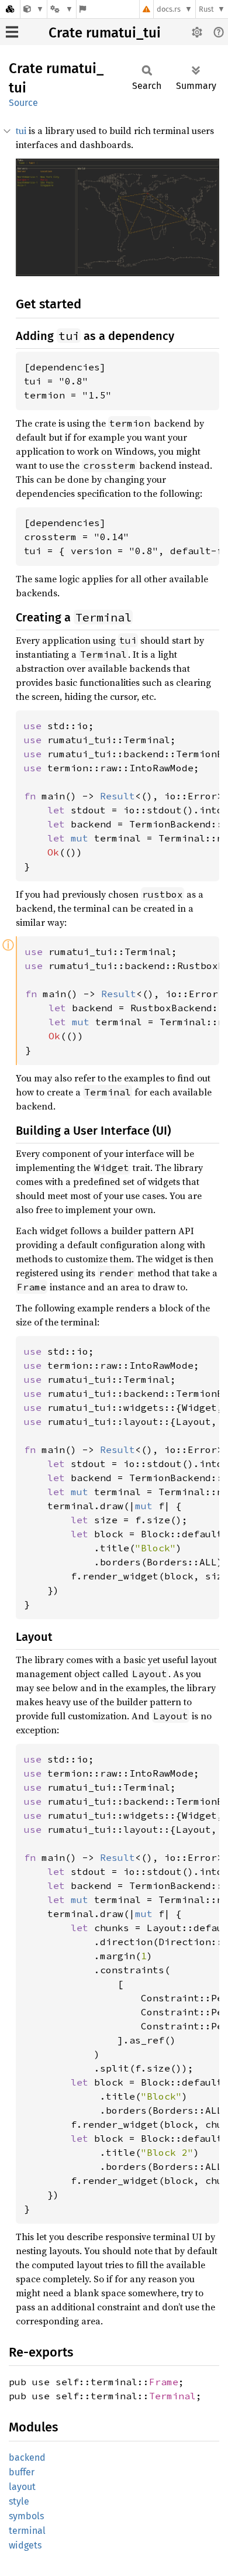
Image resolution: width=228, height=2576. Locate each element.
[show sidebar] (12, 32)
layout (22, 2487)
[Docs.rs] (10, 9)
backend (27, 2457)
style (19, 2501)
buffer (22, 2472)
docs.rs (169, 9)
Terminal (172, 2396)
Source (23, 103)
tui (21, 130)
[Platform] (61, 9)
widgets (25, 2545)
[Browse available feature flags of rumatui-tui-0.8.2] (83, 9)
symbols (26, 2516)
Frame (164, 2382)
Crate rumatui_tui (105, 33)
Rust (206, 9)
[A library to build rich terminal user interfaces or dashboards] (34, 9)
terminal (27, 2531)
